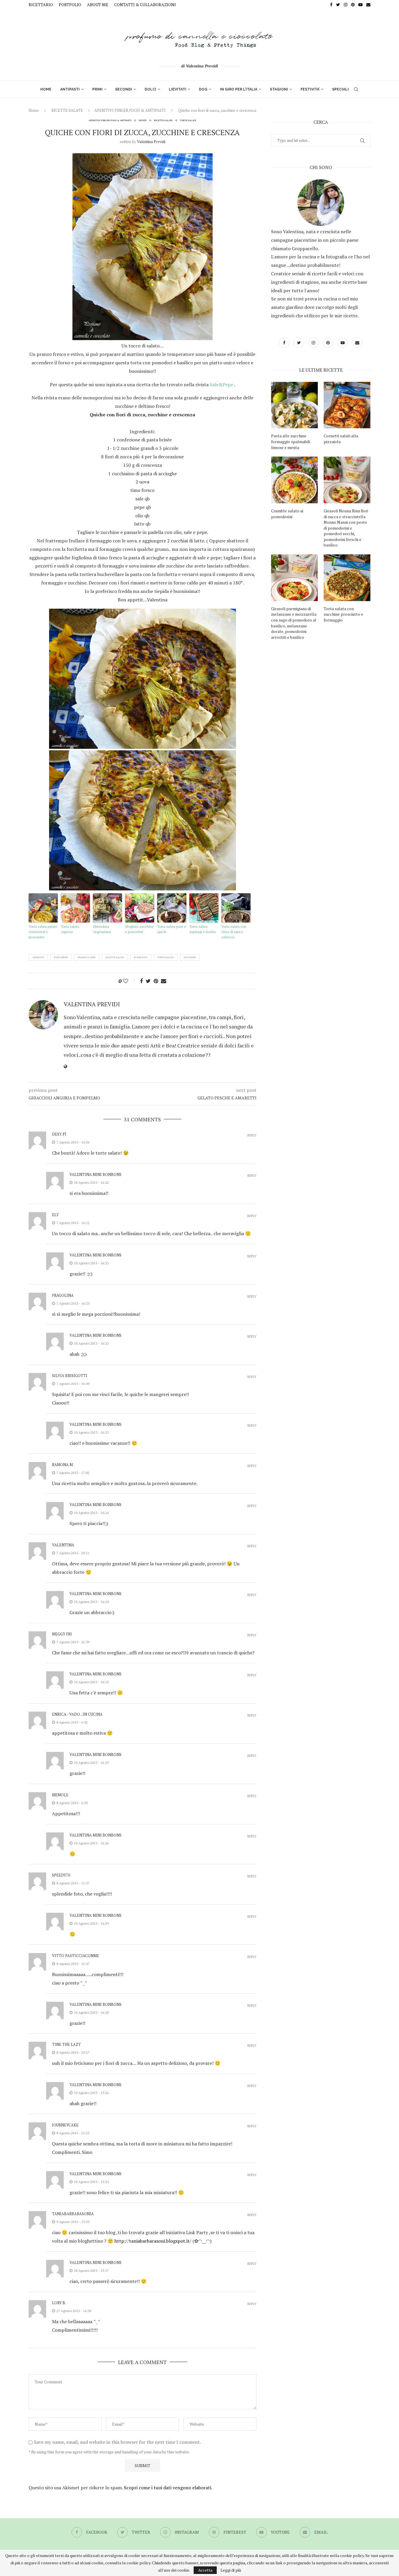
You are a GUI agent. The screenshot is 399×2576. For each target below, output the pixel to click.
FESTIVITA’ (310, 89)
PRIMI (97, 89)
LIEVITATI (178, 89)
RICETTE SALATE (67, 110)
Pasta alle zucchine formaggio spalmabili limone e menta (291, 441)
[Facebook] (331, 5)
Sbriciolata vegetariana (102, 929)
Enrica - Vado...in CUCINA (77, 1714)
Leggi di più (231, 2570)
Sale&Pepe (222, 384)
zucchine (190, 957)
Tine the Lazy (66, 2044)
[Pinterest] (353, 5)
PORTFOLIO (70, 5)
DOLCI (150, 89)
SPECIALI (340, 89)
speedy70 (61, 1875)
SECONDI (124, 89)
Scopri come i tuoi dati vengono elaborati (168, 2488)
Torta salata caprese (70, 929)
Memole (60, 1795)
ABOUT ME (98, 5)
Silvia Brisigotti (70, 1376)
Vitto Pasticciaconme (76, 1956)
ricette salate (115, 957)
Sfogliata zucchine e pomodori (139, 929)
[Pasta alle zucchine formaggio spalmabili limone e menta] (294, 405)
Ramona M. (63, 1465)
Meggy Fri (62, 1634)
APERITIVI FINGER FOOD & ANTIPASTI (130, 110)
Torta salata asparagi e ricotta (202, 929)
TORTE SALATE (188, 120)
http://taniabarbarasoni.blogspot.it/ (153, 2241)
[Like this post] (130, 981)
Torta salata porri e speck (172, 929)
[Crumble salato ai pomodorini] (294, 480)
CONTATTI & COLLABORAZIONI (145, 5)
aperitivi (38, 957)
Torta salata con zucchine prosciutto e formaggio (343, 614)
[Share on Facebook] (141, 981)
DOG (203, 89)
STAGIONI (279, 89)
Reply (252, 1135)
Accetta (205, 2570)
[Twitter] (338, 5)
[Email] (368, 5)
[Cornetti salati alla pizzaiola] (347, 405)
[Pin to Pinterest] (156, 981)
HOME (46, 89)
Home (34, 110)
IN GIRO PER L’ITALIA (239, 89)
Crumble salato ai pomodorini (287, 514)
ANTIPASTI (70, 89)
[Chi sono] (321, 203)
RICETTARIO (41, 5)
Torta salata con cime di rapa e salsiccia (234, 932)
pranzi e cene (87, 957)
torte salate (166, 957)
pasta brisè (61, 957)
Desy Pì (59, 1134)
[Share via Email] (164, 981)
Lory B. (59, 2303)
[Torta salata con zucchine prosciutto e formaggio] (347, 578)
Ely (55, 1215)
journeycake (65, 2125)
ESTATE (143, 120)
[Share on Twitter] (148, 981)
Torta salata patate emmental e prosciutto (43, 932)
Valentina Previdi (151, 142)
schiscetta (141, 957)
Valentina (63, 1545)
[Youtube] (360, 5)
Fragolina (63, 1295)
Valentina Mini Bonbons (96, 1174)
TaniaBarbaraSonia (73, 2214)
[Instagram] (346, 5)
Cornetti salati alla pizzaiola (341, 439)
